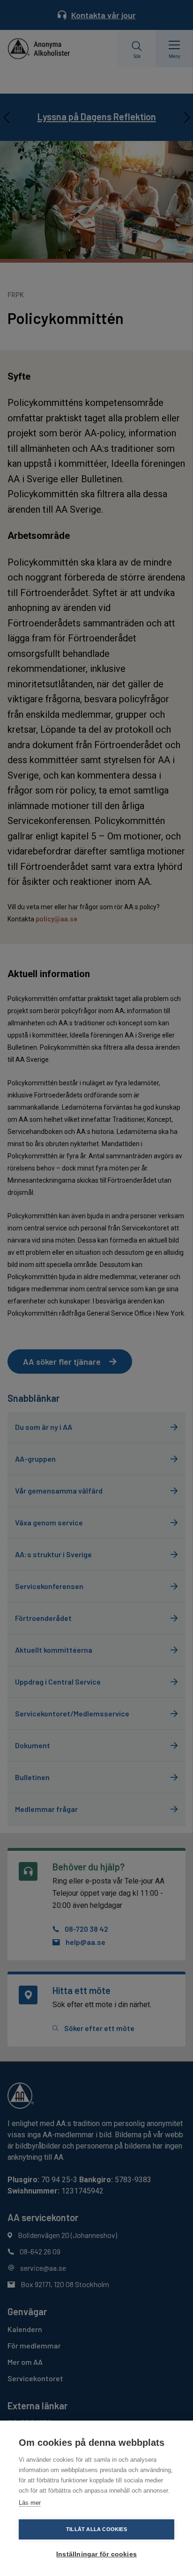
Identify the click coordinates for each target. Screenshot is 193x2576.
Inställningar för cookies (96, 2554)
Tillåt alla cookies (96, 2529)
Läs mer (30, 2503)
